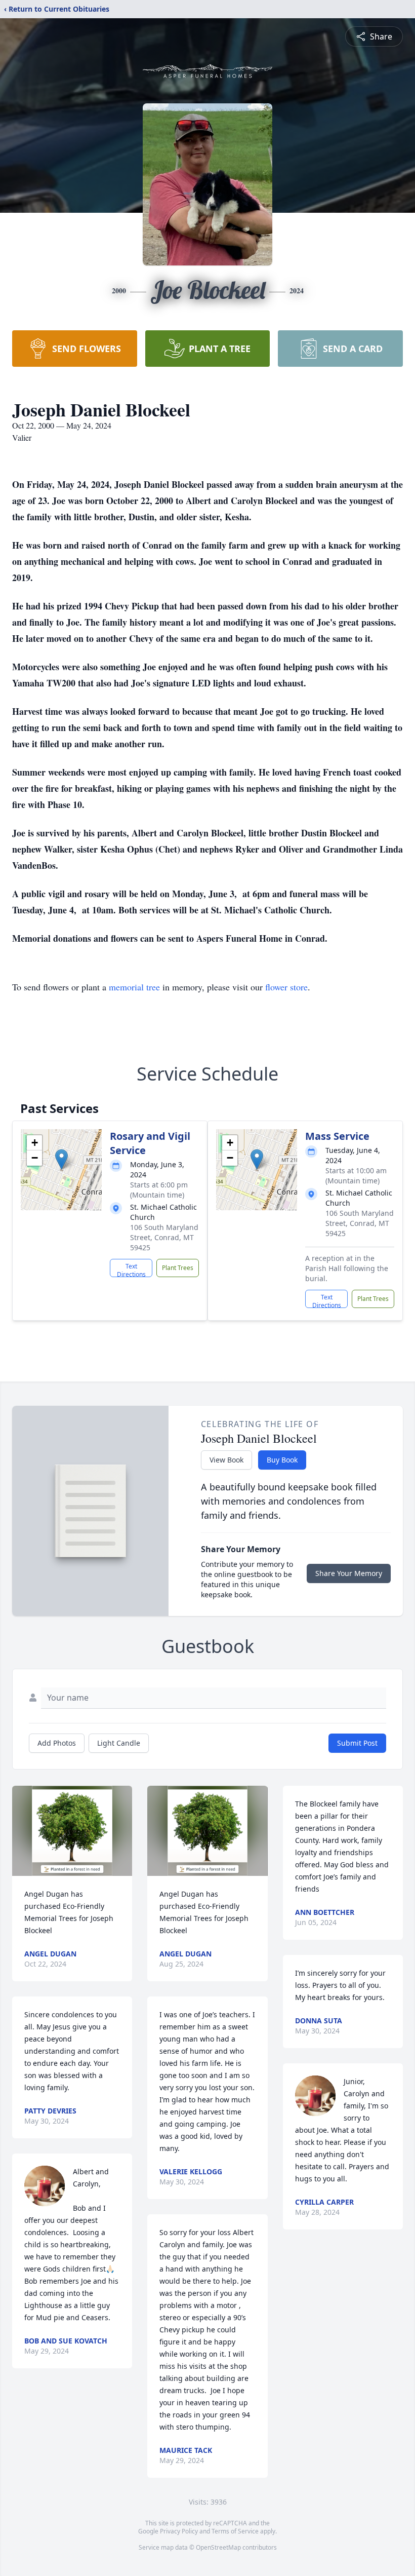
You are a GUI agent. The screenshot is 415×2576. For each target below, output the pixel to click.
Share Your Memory (349, 1573)
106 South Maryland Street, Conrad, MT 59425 (164, 1237)
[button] (61, 1159)
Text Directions (131, 1270)
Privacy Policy (179, 2531)
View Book (226, 1460)
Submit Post (357, 1743)
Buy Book (282, 1460)
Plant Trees (178, 1268)
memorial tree (134, 987)
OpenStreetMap (218, 2547)
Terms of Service (235, 2531)
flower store (286, 987)
